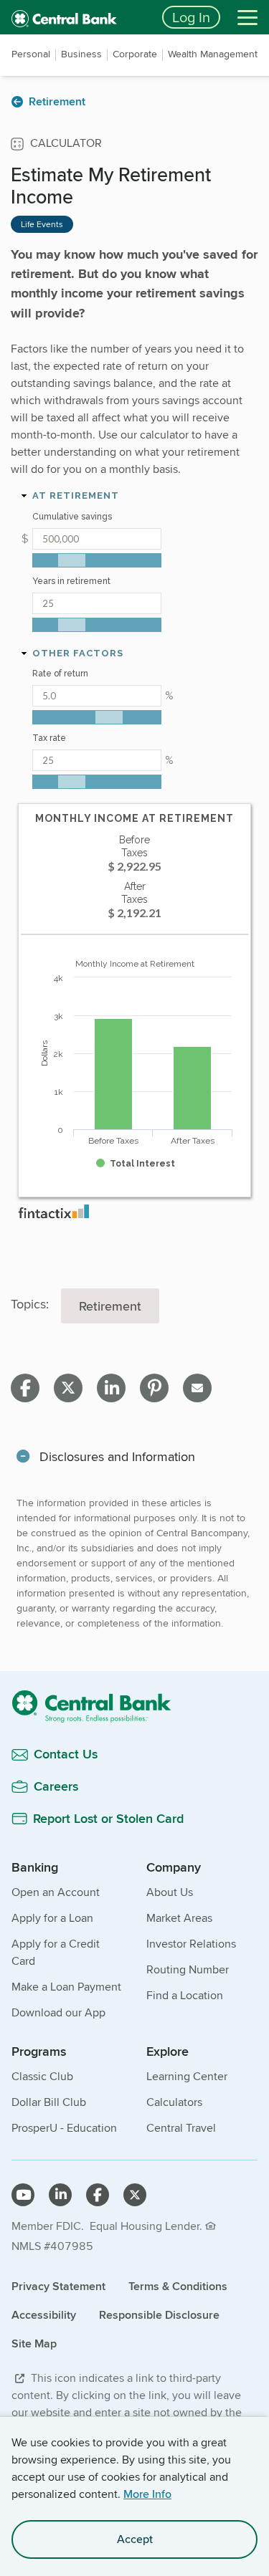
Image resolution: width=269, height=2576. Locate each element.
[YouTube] (23, 2195)
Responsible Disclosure (159, 2315)
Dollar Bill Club (49, 2102)
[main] (134, 986)
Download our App (58, 2012)
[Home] (134, 1706)
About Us (170, 1892)
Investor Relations (191, 1944)
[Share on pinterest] (154, 1388)
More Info (147, 2494)
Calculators (174, 2102)
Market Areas (179, 1918)
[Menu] (247, 17)
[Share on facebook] (25, 1388)
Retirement (110, 1306)
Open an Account (56, 1892)
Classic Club (42, 2076)
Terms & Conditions (178, 2286)
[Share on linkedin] (111, 1388)
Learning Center (187, 2076)
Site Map (34, 2343)
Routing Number (188, 1969)
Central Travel (181, 2128)
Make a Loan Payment (66, 1987)
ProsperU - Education (64, 2128)
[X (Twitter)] (135, 2195)
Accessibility (44, 2315)
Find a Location (185, 1995)
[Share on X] (68, 1388)
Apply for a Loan (52, 1918)
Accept (135, 2539)
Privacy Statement (58, 2286)
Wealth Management (213, 54)
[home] (78, 17)
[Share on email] (197, 1388)
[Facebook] (98, 2195)
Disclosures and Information (117, 1456)
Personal (31, 54)
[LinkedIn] (60, 2195)
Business (81, 54)
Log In (191, 17)
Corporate (135, 54)
